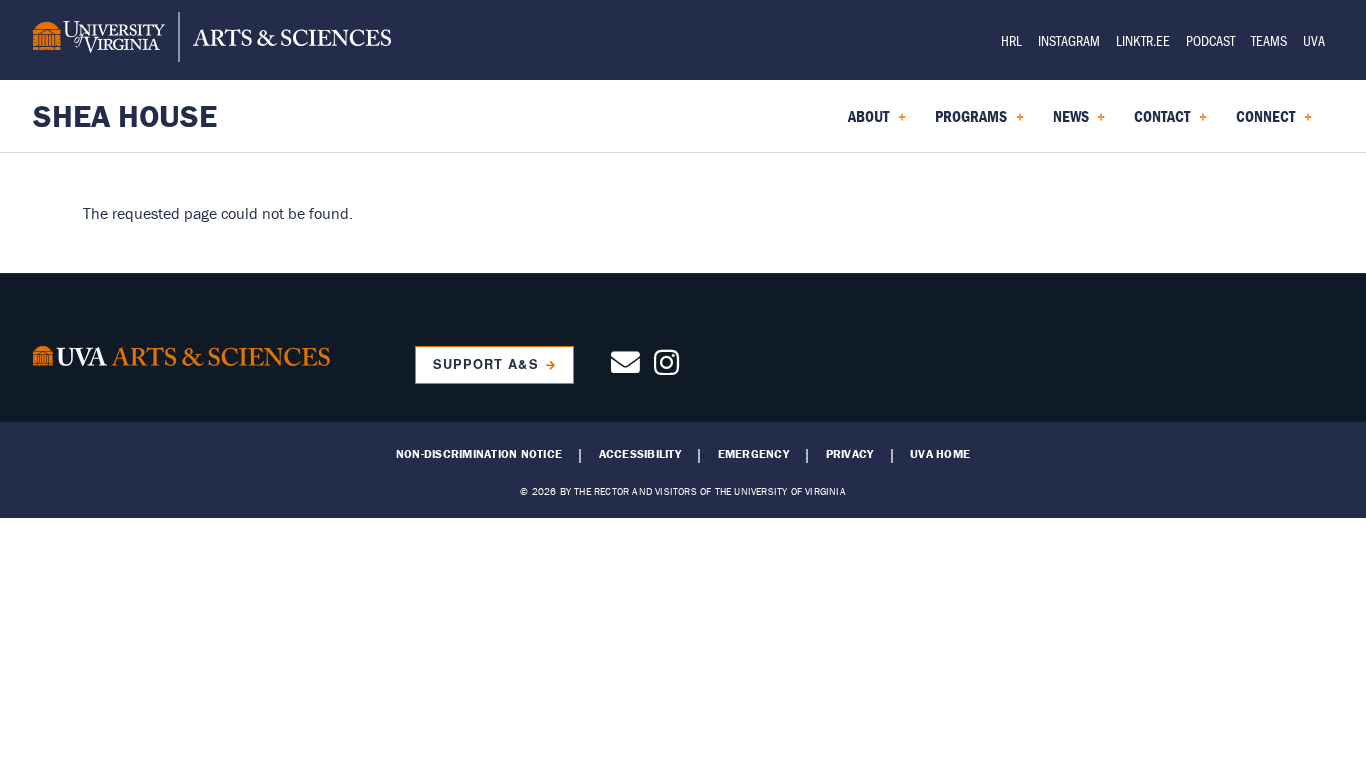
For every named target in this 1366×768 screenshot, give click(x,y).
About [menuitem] (864, 123)
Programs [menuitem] (967, 123)
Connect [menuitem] (1261, 123)
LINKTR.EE (1143, 40)
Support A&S (485, 364)
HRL (1011, 40)
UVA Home (940, 454)
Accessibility (640, 454)
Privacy (850, 454)
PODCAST (1210, 40)
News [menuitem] (1067, 123)
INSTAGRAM (1069, 40)
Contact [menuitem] (1158, 123)
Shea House (125, 115)
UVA (1314, 40)
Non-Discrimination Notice (479, 454)
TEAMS (1269, 40)
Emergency (753, 454)
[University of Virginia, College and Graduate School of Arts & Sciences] (212, 40)
